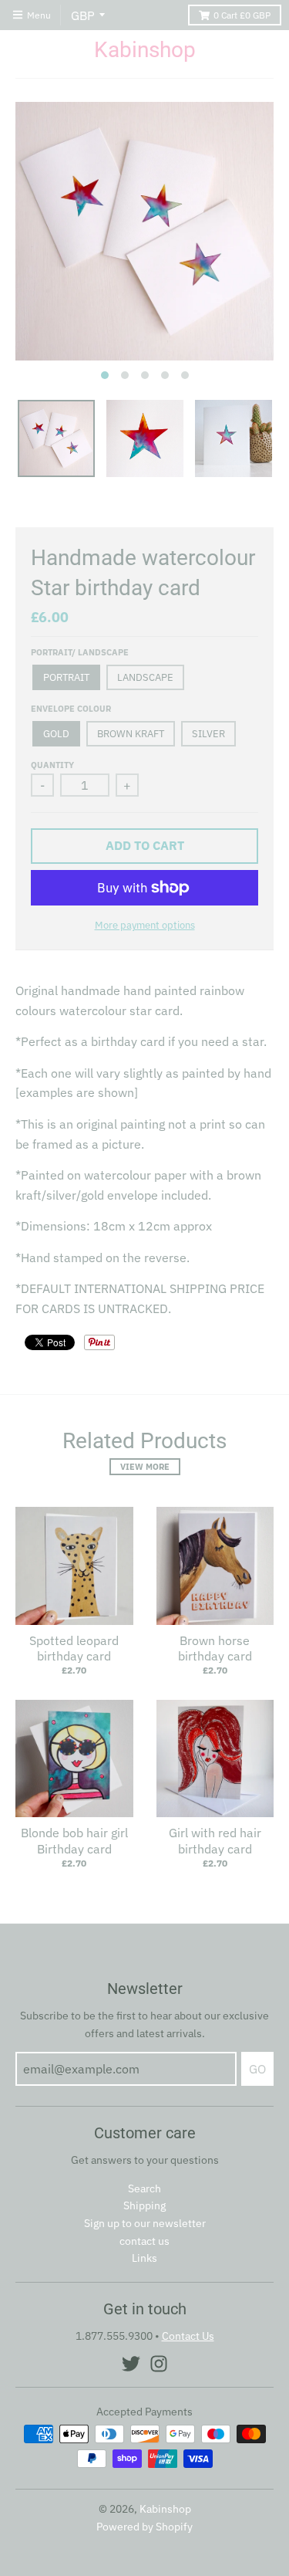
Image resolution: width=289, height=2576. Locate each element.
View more (145, 1467)
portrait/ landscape (80, 652)
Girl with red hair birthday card (215, 1841)
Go (257, 2069)
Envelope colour (71, 709)
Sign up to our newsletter (145, 2223)
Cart (242, 15)
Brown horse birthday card (215, 1649)
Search (144, 2188)
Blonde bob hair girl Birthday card (74, 1841)
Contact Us (188, 2336)
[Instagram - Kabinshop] (159, 2364)
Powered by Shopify (144, 2527)
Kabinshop (145, 50)
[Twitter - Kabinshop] (131, 2364)
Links (144, 2258)
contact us (144, 2241)
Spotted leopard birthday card (74, 1649)
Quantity (52, 765)
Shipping (144, 2205)
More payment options (145, 925)
